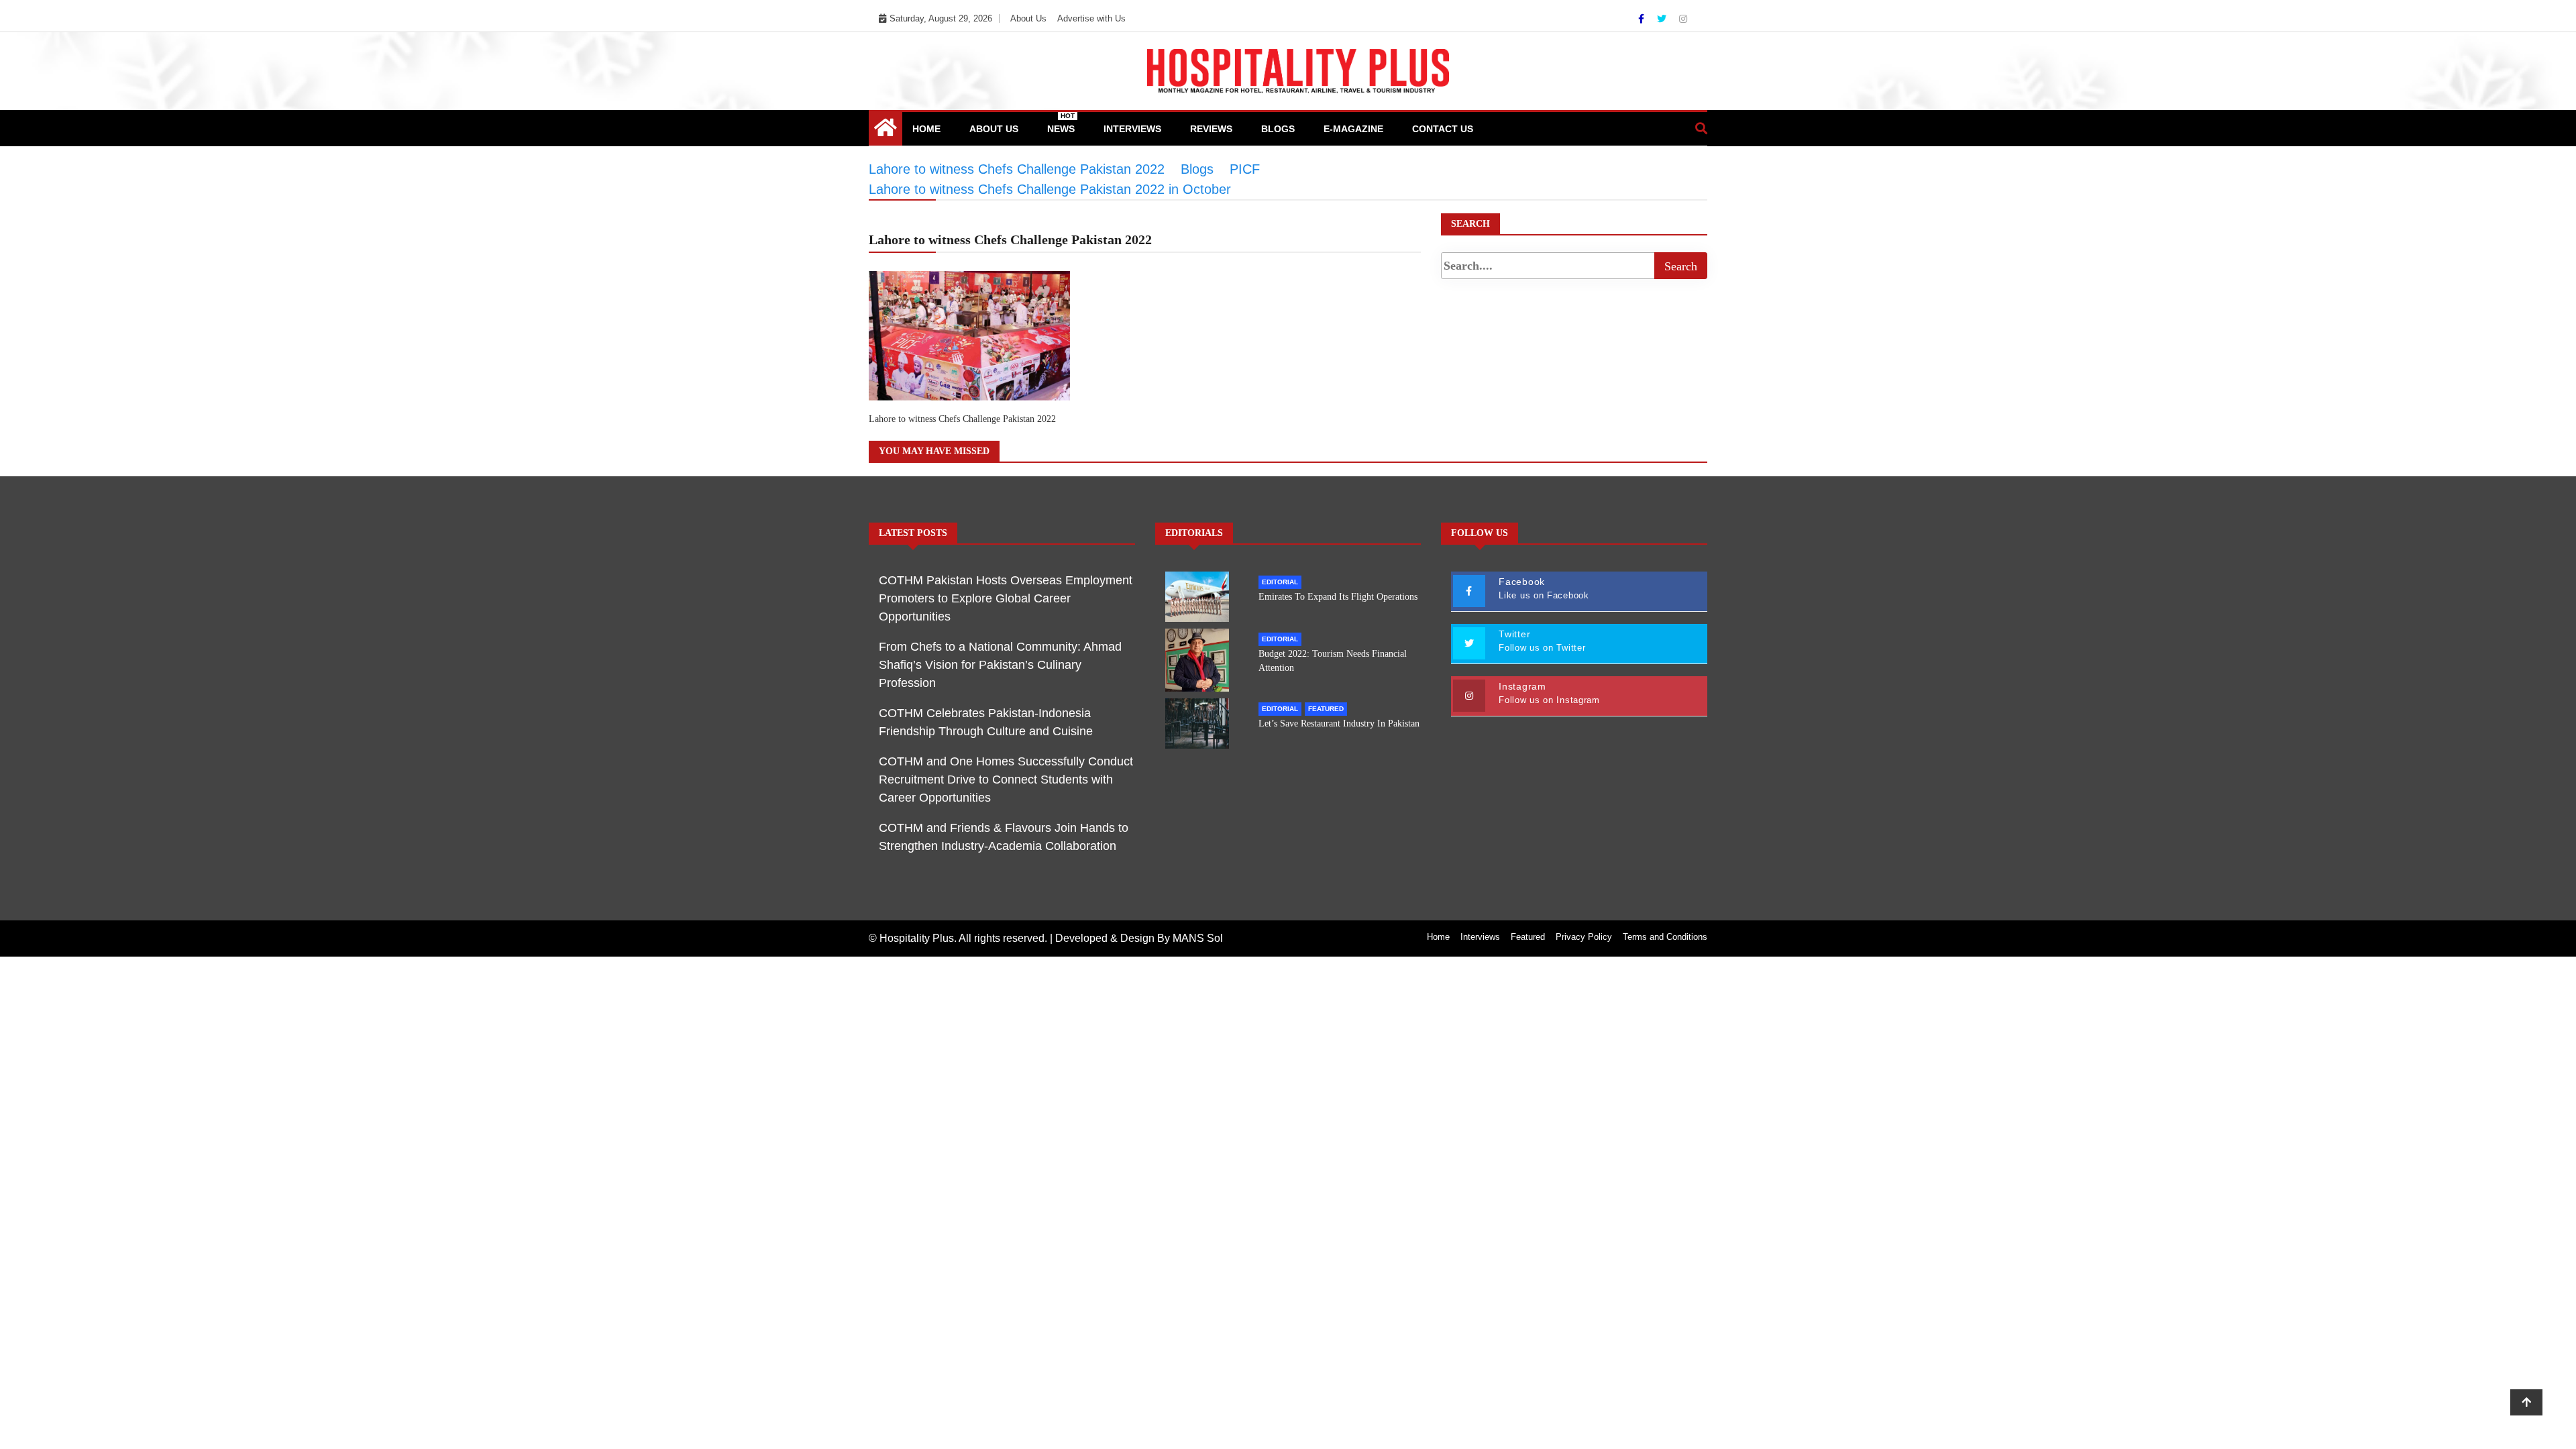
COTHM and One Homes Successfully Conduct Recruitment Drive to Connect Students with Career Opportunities (1006, 780)
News (1061, 123)
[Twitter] (1663, 19)
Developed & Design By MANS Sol (1139, 938)
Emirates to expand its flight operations (1338, 597)
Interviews (1132, 129)
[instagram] (1683, 19)
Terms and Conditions (1665, 937)
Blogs (1278, 129)
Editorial (1280, 582)
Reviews (1211, 129)
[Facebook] (1643, 19)
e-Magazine (1353, 129)
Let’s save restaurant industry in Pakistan (1339, 723)
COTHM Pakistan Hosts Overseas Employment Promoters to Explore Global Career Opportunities (1006, 598)
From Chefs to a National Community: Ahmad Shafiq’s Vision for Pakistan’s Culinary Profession (1000, 665)
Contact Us (1443, 129)
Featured (1326, 709)
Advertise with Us (1091, 18)
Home (926, 129)
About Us (1028, 18)
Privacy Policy (1584, 937)
